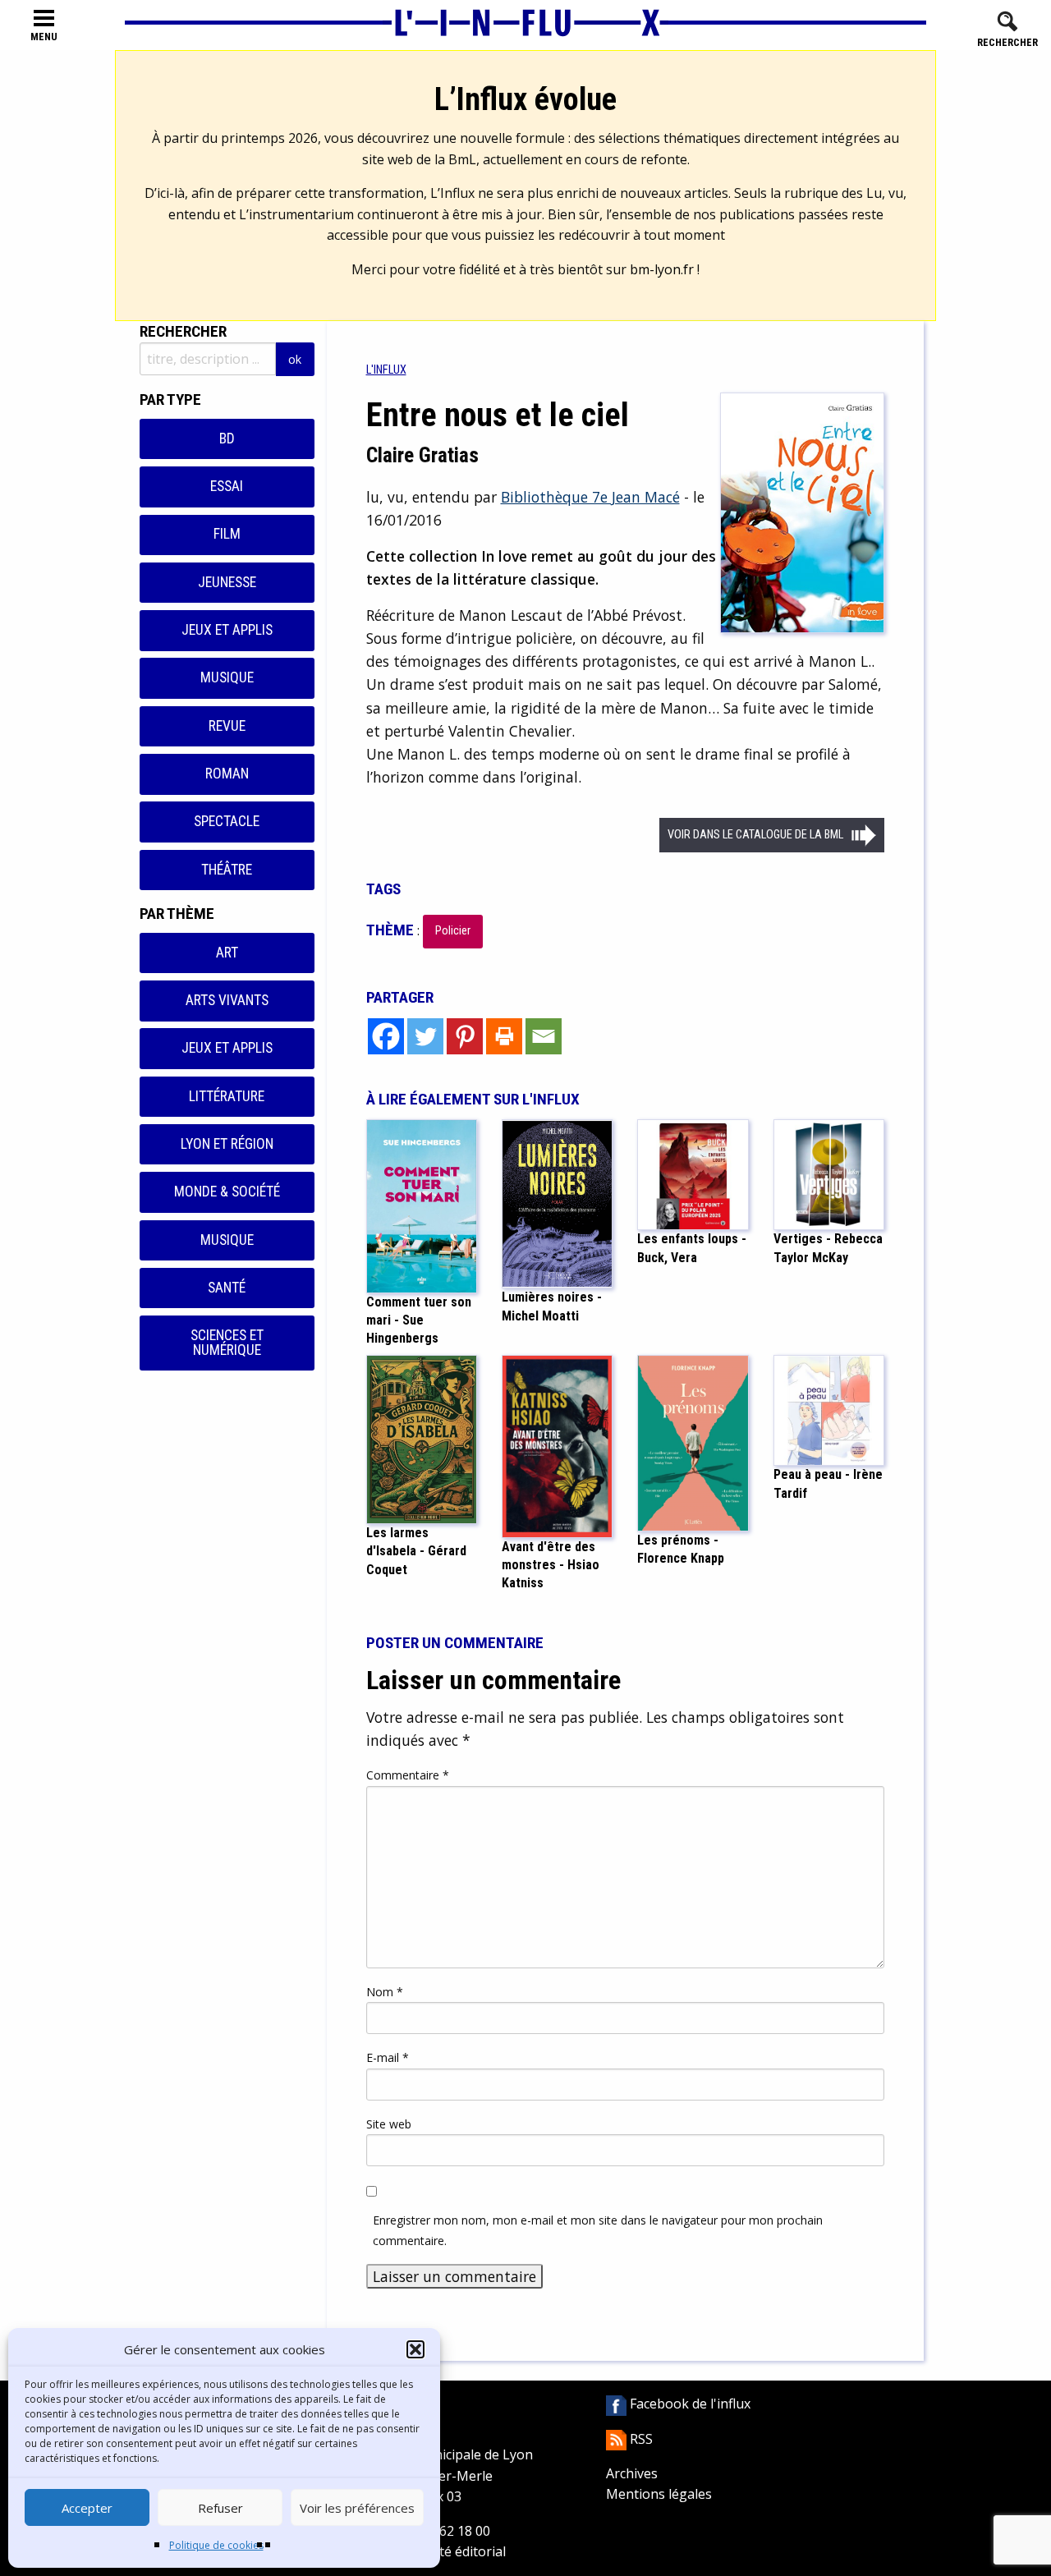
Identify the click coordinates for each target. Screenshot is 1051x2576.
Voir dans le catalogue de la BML (755, 835)
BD (227, 439)
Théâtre (227, 870)
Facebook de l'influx (688, 2404)
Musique (227, 677)
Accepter (87, 2508)
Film (227, 534)
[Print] (504, 1036)
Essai (227, 486)
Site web (389, 2124)
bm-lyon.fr (662, 269)
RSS (640, 2439)
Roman (227, 774)
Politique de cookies (216, 2545)
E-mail (388, 2057)
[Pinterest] (465, 1036)
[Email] (544, 1036)
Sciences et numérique (227, 1343)
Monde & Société (227, 1192)
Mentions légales (659, 2494)
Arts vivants (227, 1000)
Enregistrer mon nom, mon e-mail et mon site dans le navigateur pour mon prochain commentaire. (598, 2230)
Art (227, 953)
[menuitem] (386, 370)
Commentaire (408, 1775)
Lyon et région (227, 1144)
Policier (453, 931)
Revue (227, 726)
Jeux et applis (227, 630)
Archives (632, 2473)
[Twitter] (425, 1036)
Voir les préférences (357, 2508)
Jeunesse (227, 582)
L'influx (386, 370)
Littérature (227, 1096)
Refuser (220, 2508)
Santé (227, 1288)
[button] (415, 2349)
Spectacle (227, 821)
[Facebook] (386, 1036)
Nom (385, 1992)
